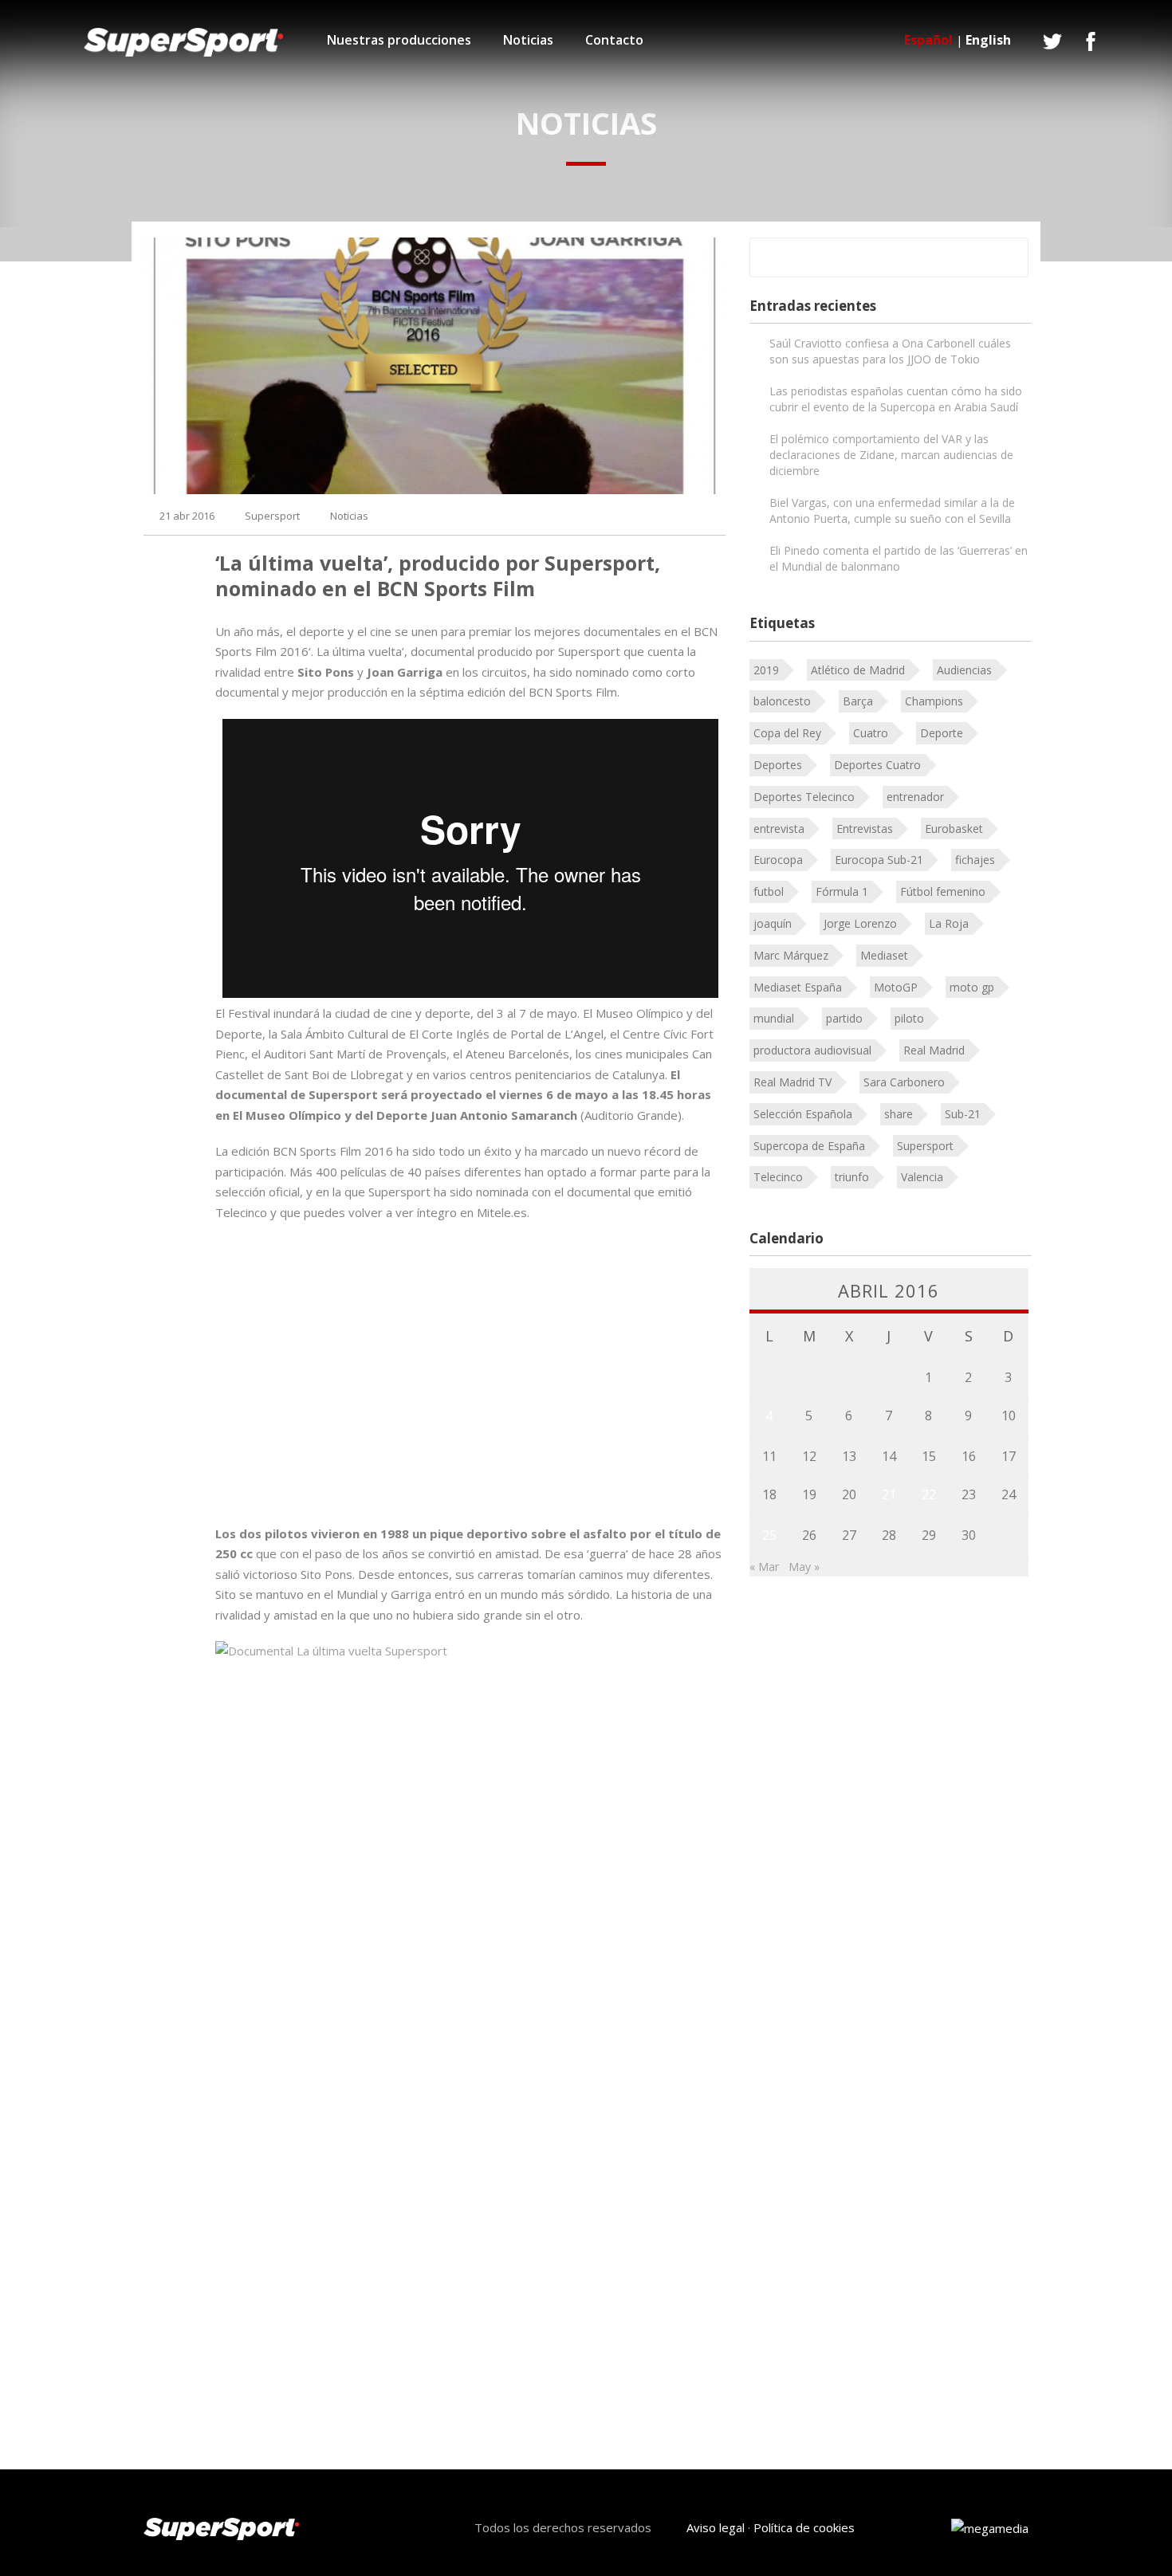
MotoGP (896, 987)
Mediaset (884, 955)
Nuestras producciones (399, 40)
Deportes (778, 765)
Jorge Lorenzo (860, 923)
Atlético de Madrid (858, 670)
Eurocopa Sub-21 (879, 860)
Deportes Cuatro (877, 765)
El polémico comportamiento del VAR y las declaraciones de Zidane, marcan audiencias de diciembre (891, 455)
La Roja (949, 923)
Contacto (614, 40)
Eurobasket (954, 829)
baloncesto (782, 701)
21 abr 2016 (187, 516)
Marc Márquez (791, 955)
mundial (774, 1018)
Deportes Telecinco (804, 797)
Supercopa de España (809, 1146)
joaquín (773, 923)
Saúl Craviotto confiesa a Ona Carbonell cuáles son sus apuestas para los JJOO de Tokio (890, 351)
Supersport (272, 516)
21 (889, 1494)
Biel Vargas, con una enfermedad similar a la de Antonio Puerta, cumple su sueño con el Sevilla (892, 510)
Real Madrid (934, 1050)
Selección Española (803, 1114)
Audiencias (964, 670)
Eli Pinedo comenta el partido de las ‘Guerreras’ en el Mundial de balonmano (899, 558)
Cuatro (871, 733)
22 (929, 1494)
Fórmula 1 (842, 891)
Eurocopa (778, 860)
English (988, 40)
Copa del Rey (787, 733)
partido (844, 1018)
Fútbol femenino (943, 891)
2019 (766, 670)
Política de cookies (804, 2527)
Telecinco (778, 1177)
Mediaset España (798, 987)
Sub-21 (963, 1114)
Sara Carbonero (904, 1082)
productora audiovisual (812, 1050)
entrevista (779, 829)
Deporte (942, 733)
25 (769, 1535)
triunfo (852, 1177)
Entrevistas (865, 829)
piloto (909, 1018)
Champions (934, 701)
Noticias (528, 40)
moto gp (972, 987)
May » (804, 1567)
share (899, 1114)
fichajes (975, 860)
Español (928, 40)
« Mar (764, 1567)
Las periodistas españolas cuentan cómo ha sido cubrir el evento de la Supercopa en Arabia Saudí (896, 399)
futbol (769, 891)
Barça (858, 701)
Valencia (922, 1177)
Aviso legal (716, 2527)
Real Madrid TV (792, 1082)
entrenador (915, 797)
